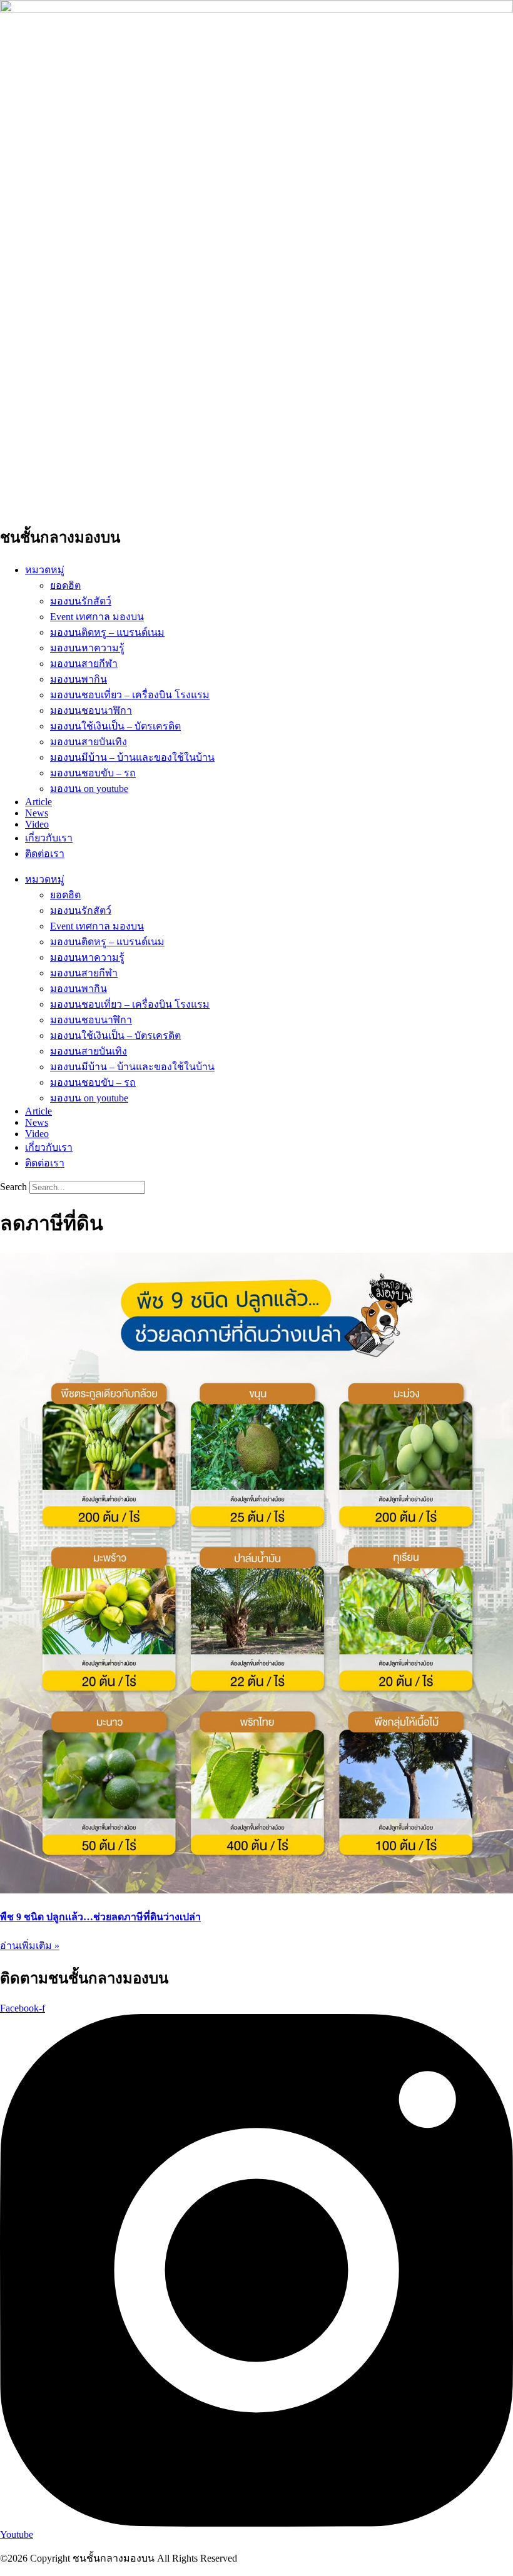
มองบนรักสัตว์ (81, 601)
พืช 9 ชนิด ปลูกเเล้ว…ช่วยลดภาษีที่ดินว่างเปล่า (100, 1917)
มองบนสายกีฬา (84, 664)
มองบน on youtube (89, 789)
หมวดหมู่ (45, 570)
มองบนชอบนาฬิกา (91, 710)
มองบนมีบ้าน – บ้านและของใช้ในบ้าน (132, 757)
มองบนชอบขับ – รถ (93, 773)
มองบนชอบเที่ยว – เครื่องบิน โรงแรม (130, 695)
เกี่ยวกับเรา (49, 838)
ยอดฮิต (65, 585)
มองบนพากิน (79, 679)
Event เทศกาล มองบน (97, 617)
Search (13, 1187)
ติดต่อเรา (45, 854)
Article (38, 802)
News (37, 813)
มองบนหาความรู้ (87, 648)
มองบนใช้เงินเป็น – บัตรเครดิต (115, 726)
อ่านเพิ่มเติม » (30, 1946)
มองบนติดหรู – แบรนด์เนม (107, 632)
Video (37, 824)
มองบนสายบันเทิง (89, 742)
